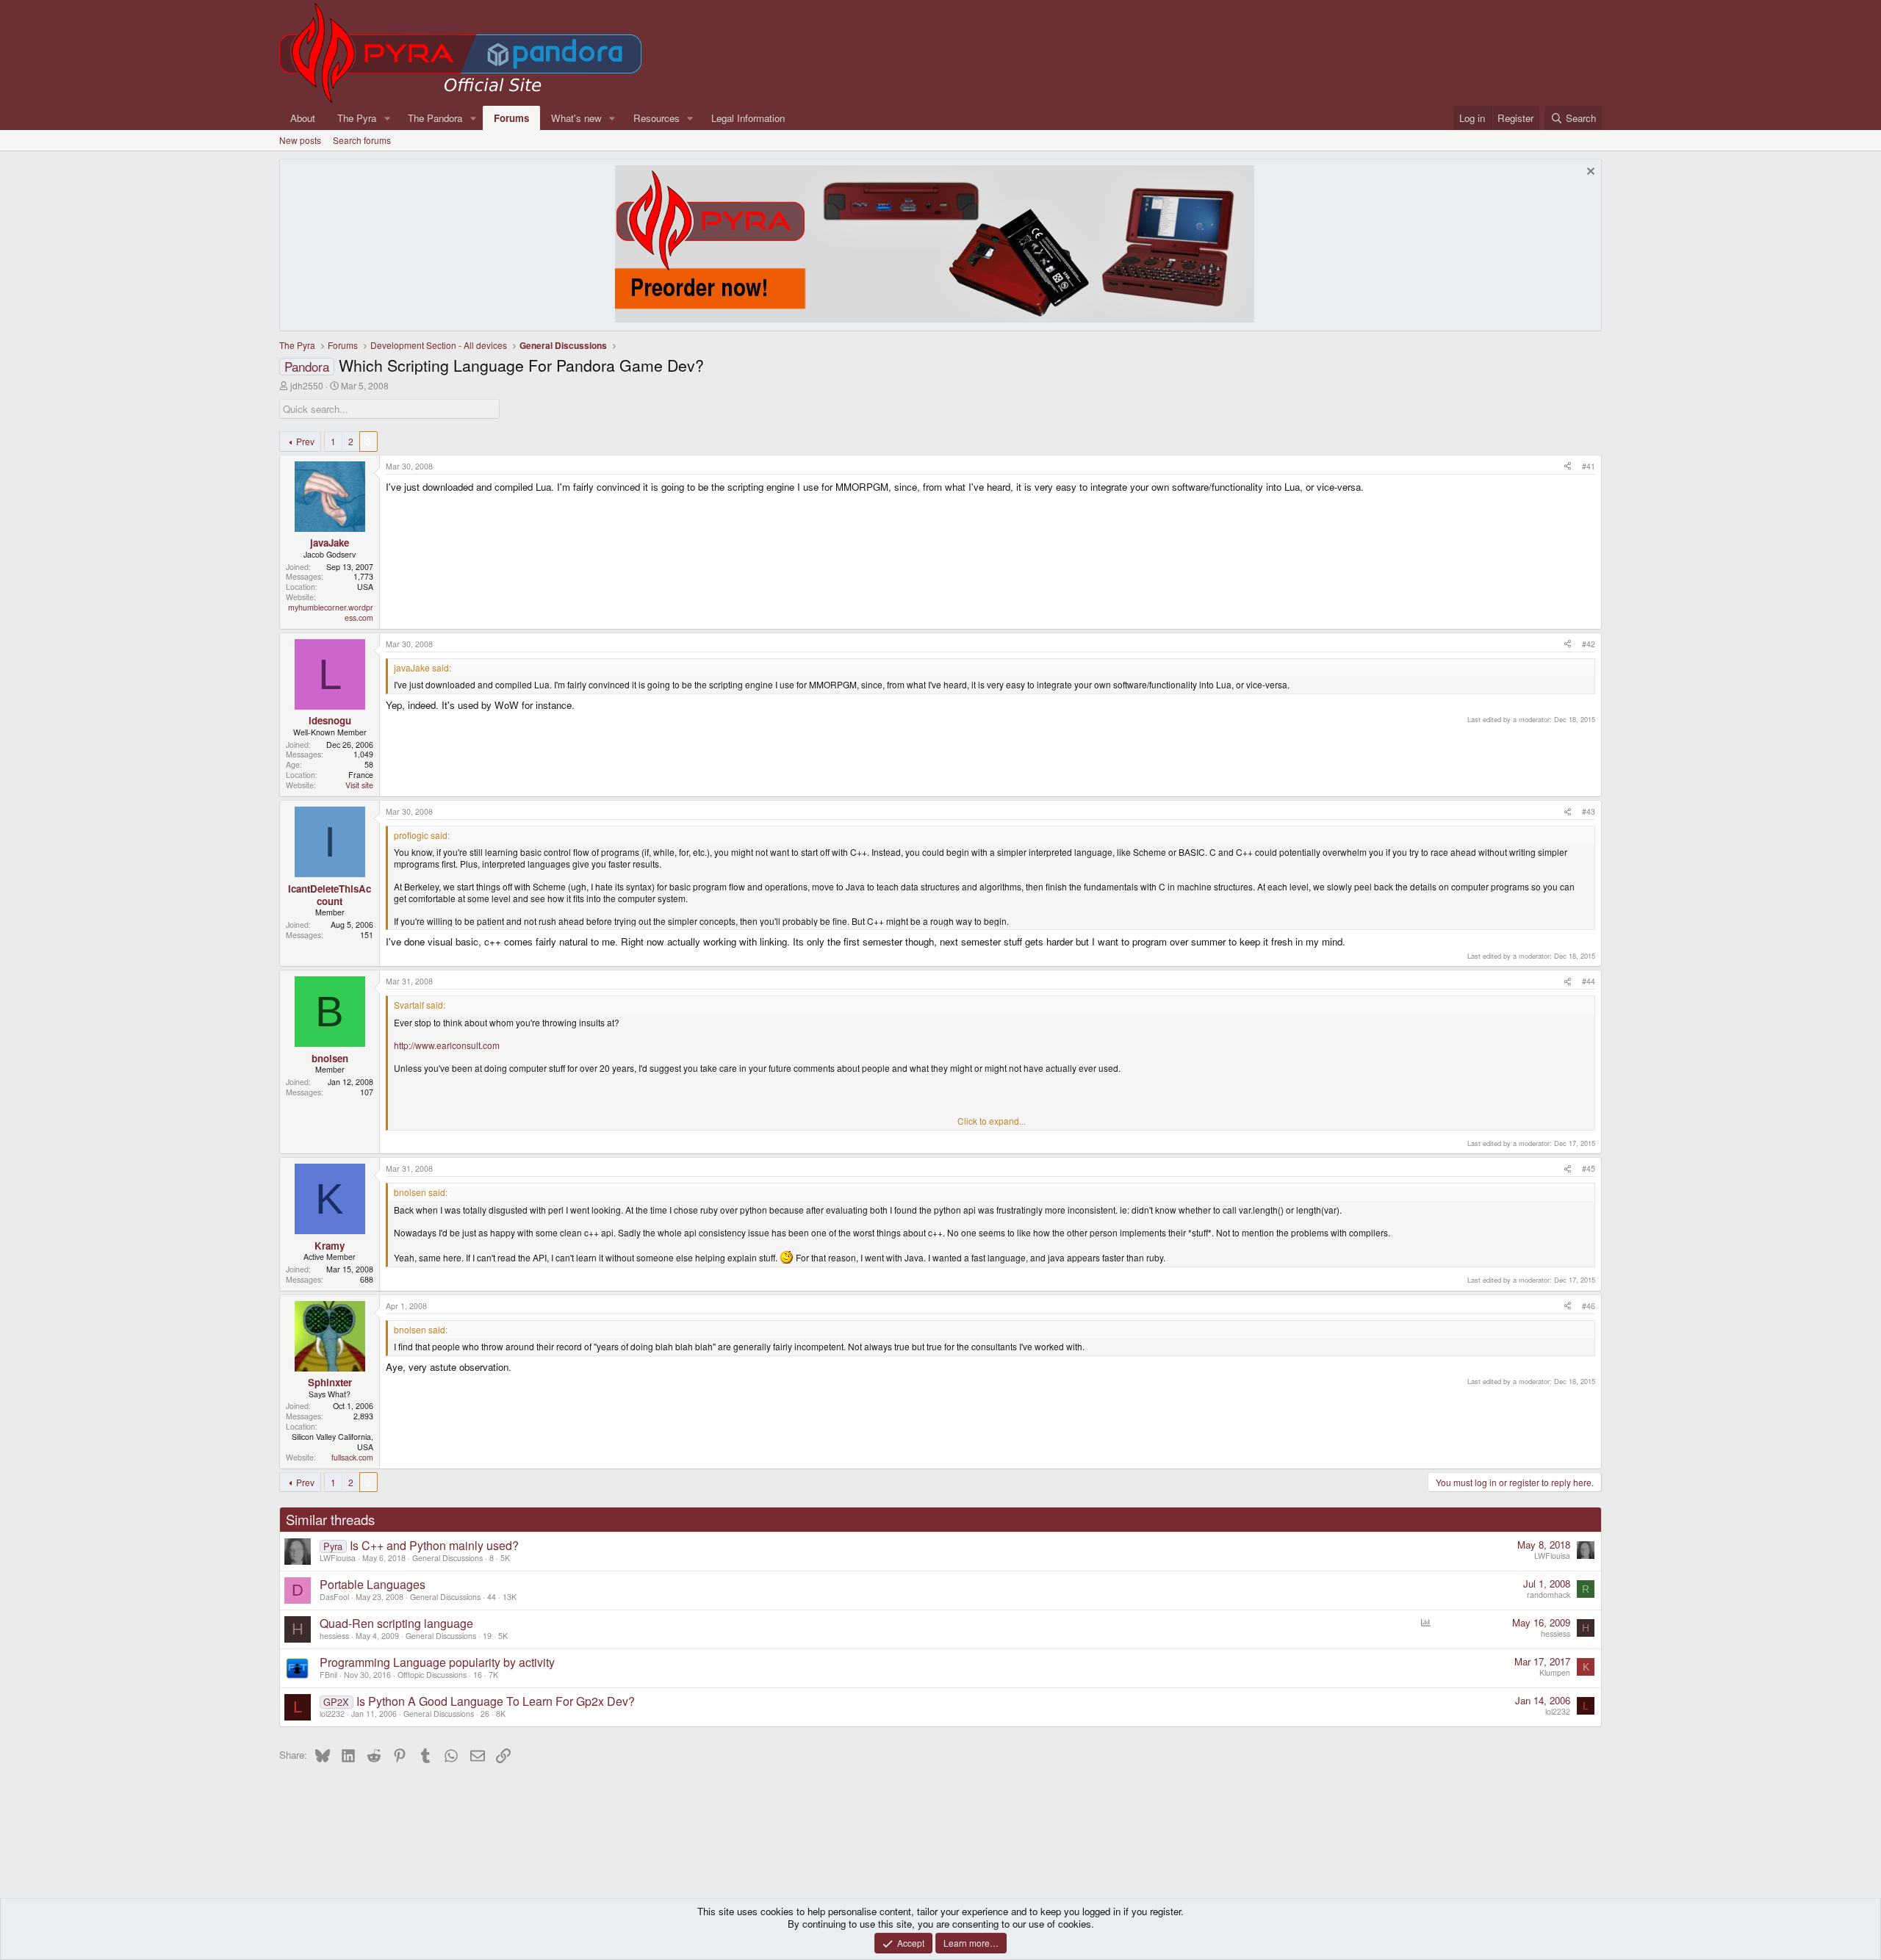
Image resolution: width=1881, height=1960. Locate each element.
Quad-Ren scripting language (396, 1623)
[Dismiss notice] (1589, 173)
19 (487, 1636)
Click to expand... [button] (992, 1121)
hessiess (334, 1636)
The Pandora (435, 118)
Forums (511, 118)
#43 (1589, 811)
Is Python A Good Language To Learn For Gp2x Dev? (496, 1701)
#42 (1589, 644)
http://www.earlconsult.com (447, 1045)
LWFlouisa (338, 1558)
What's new (576, 118)
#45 (1589, 1168)
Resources (657, 118)
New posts (300, 140)
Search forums (362, 140)
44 (492, 1597)
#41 (1589, 466)
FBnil (328, 1675)
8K (501, 1714)
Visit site (359, 785)
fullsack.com (352, 1457)
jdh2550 (307, 385)
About (303, 118)
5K (505, 1558)
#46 (1589, 1306)
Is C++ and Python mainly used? (434, 1545)
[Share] (1568, 466)
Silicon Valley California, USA (332, 1442)
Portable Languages (373, 1584)
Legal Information (748, 118)
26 (485, 1714)
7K (493, 1675)
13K (510, 1597)
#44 (1589, 981)
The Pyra (357, 118)
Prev (305, 441)
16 (478, 1675)
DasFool (334, 1597)
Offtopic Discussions (432, 1675)
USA (365, 587)
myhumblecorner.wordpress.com (331, 612)
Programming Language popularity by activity (437, 1662)
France (361, 775)
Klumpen (1555, 1672)
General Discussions (447, 1558)
